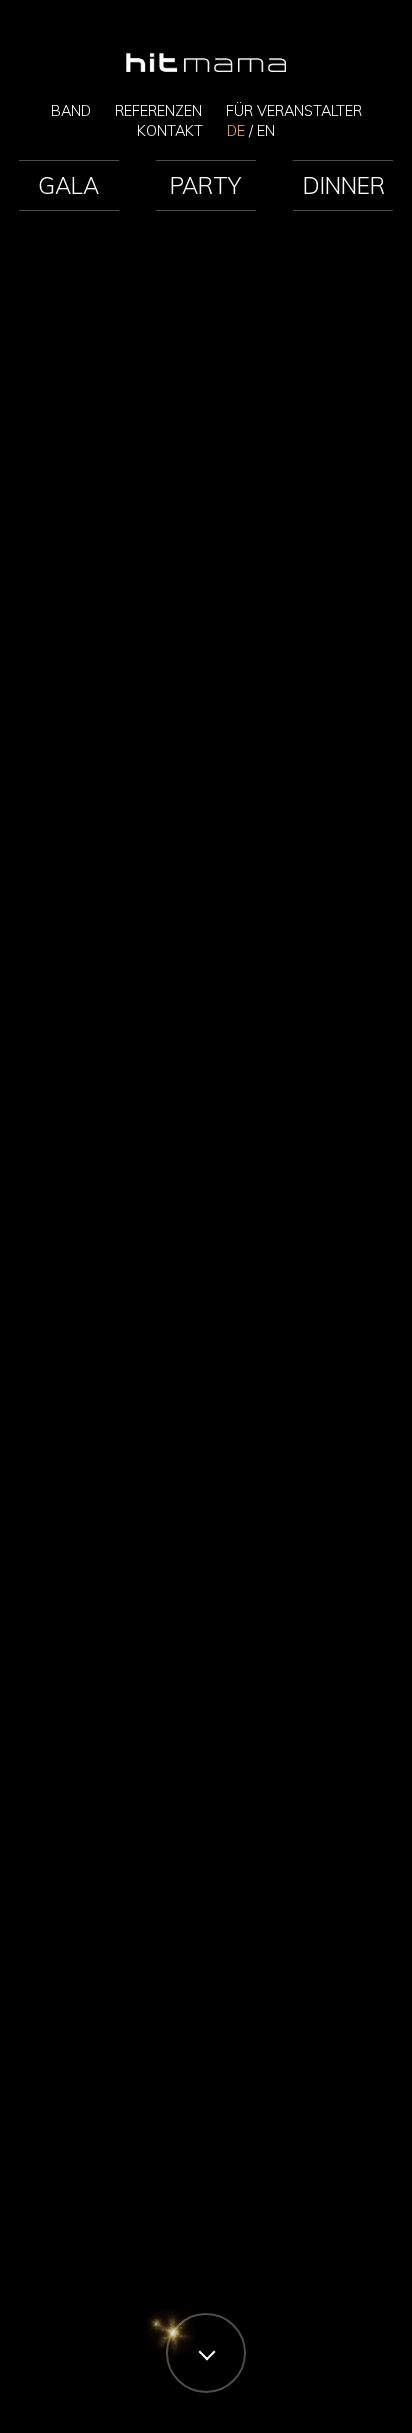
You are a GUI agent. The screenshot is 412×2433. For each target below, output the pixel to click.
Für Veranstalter (294, 111)
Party (205, 185)
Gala (68, 185)
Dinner (344, 185)
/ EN (251, 131)
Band (71, 111)
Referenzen (158, 111)
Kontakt (170, 131)
